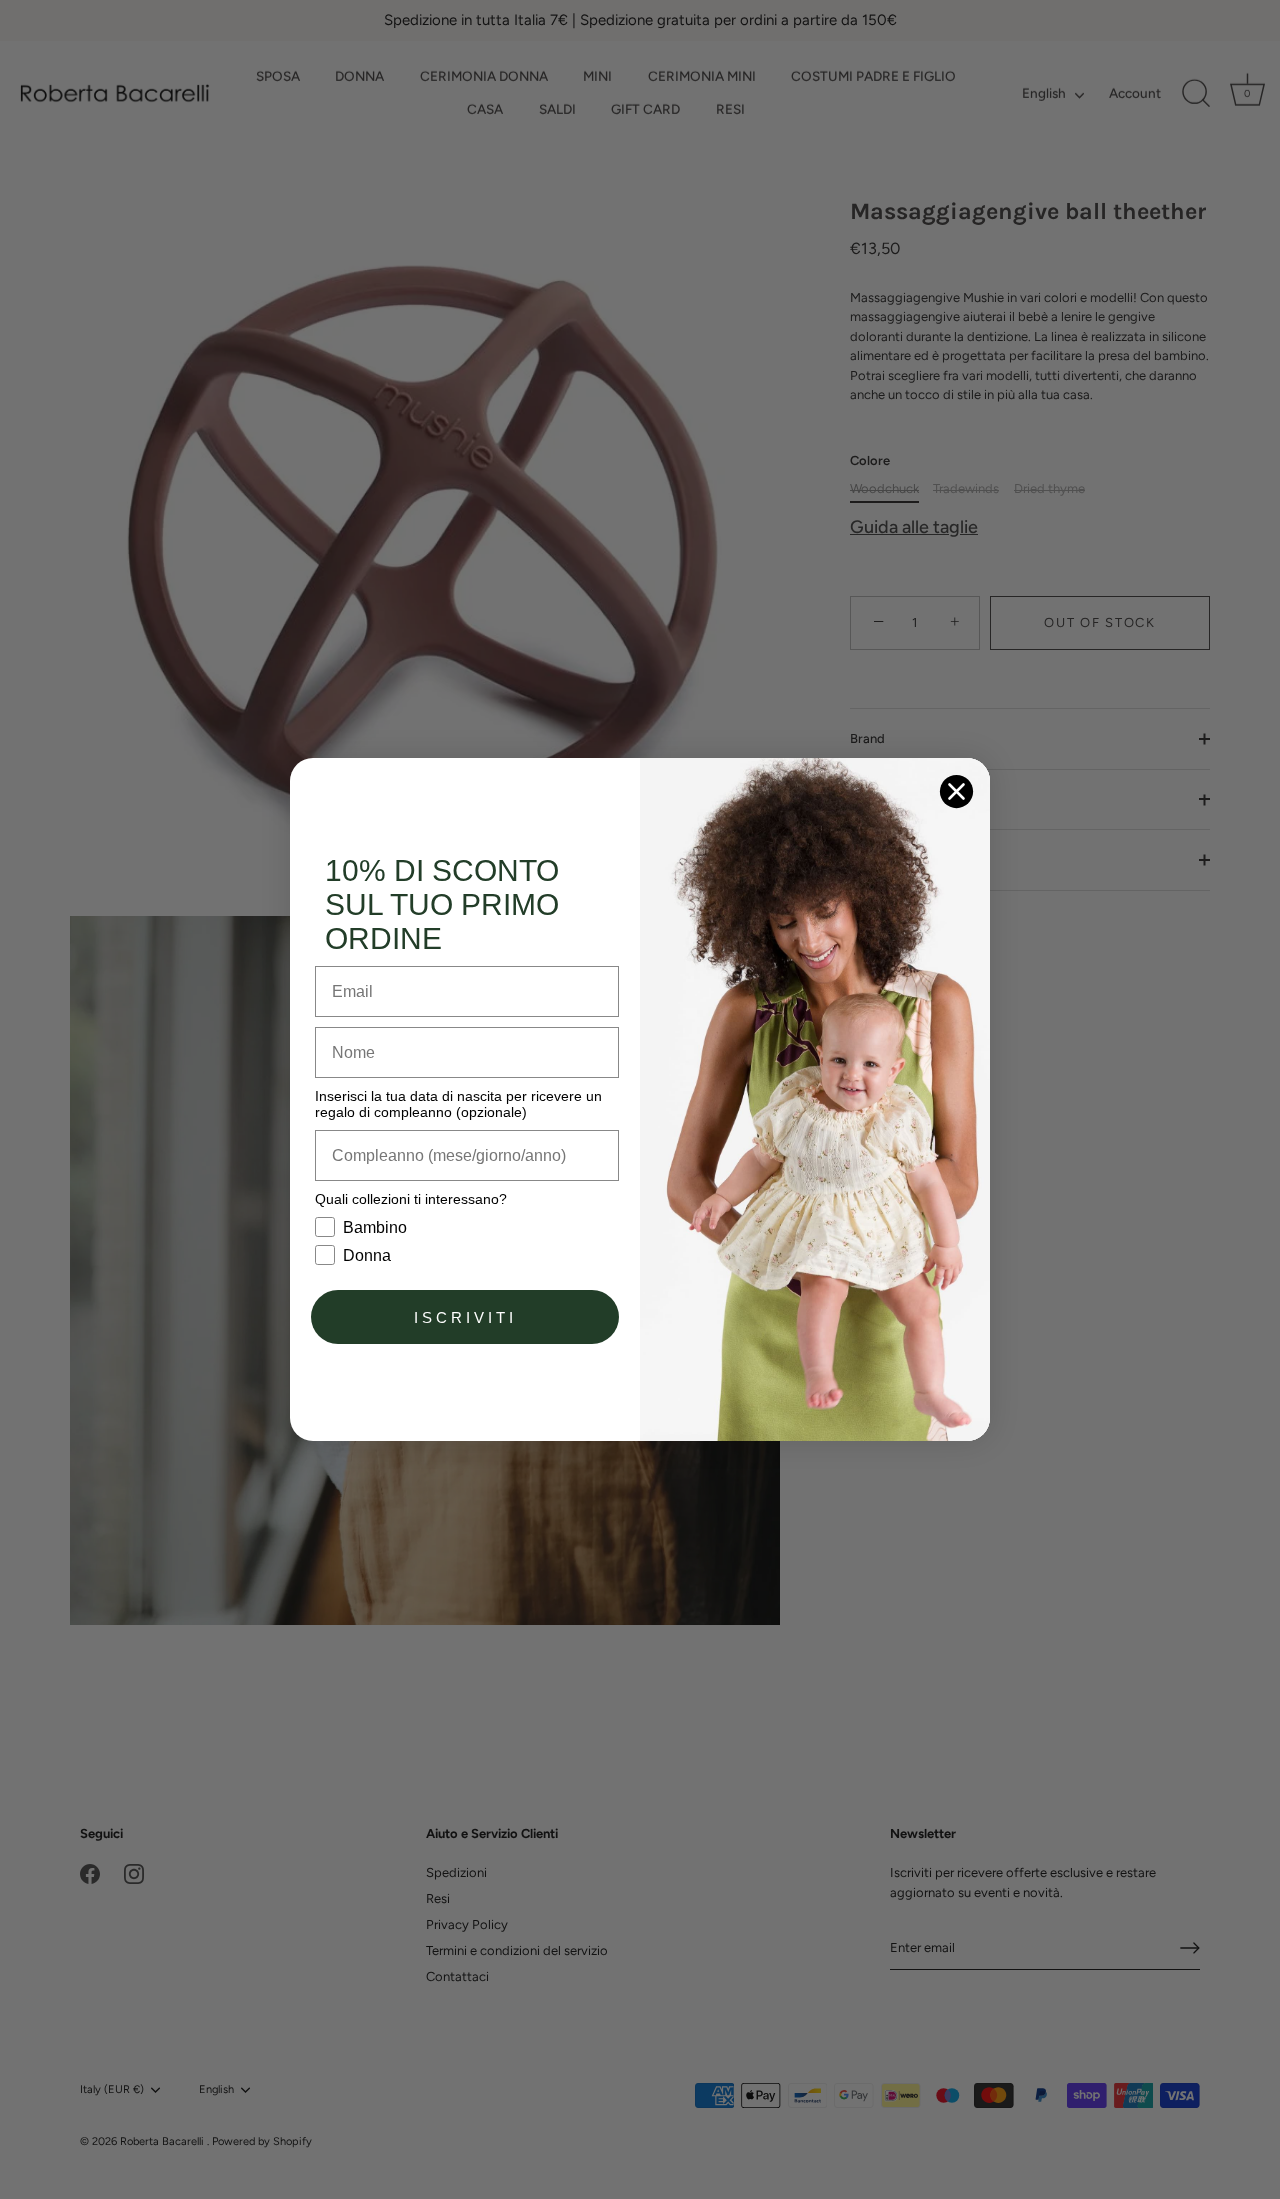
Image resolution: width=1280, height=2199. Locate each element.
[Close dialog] (956, 791)
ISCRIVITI (465, 1317)
